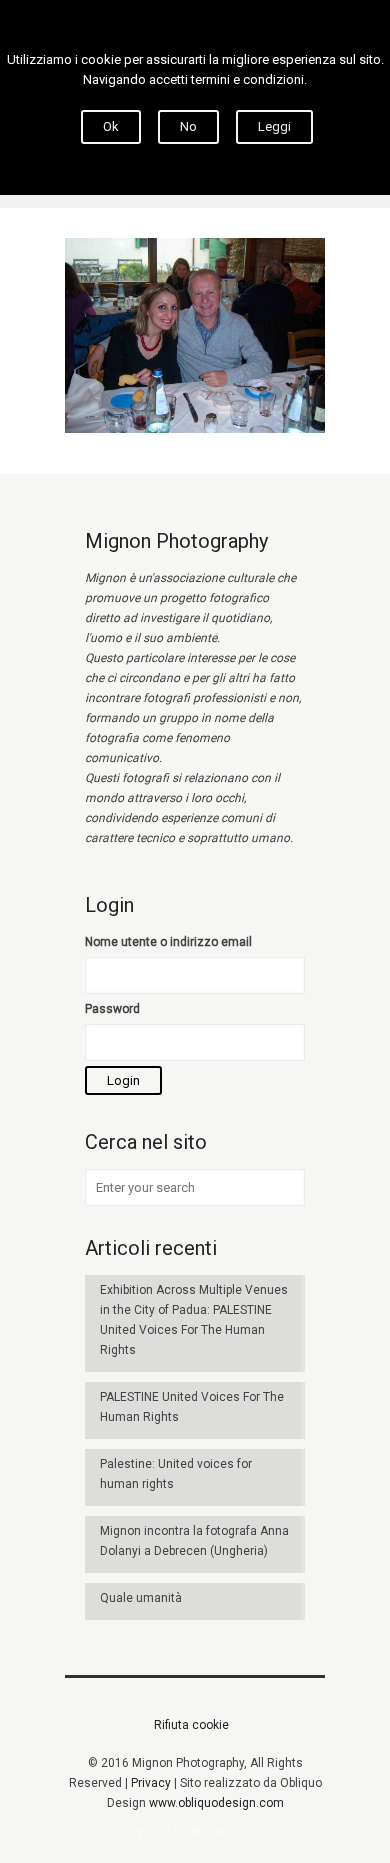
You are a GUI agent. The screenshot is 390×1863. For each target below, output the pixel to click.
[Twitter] (195, 1832)
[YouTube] (222, 1832)
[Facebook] (141, 1832)
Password (112, 1009)
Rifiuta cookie (191, 1725)
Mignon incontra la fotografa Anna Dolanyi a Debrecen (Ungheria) (194, 1541)
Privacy (151, 1783)
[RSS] (249, 1832)
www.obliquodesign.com (216, 1803)
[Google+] (168, 1832)
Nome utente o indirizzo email (168, 942)
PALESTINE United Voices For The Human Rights (192, 1407)
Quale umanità (141, 1598)
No (188, 126)
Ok (111, 126)
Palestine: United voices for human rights (176, 1474)
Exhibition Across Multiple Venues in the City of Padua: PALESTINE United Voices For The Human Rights (194, 1320)
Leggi (274, 126)
